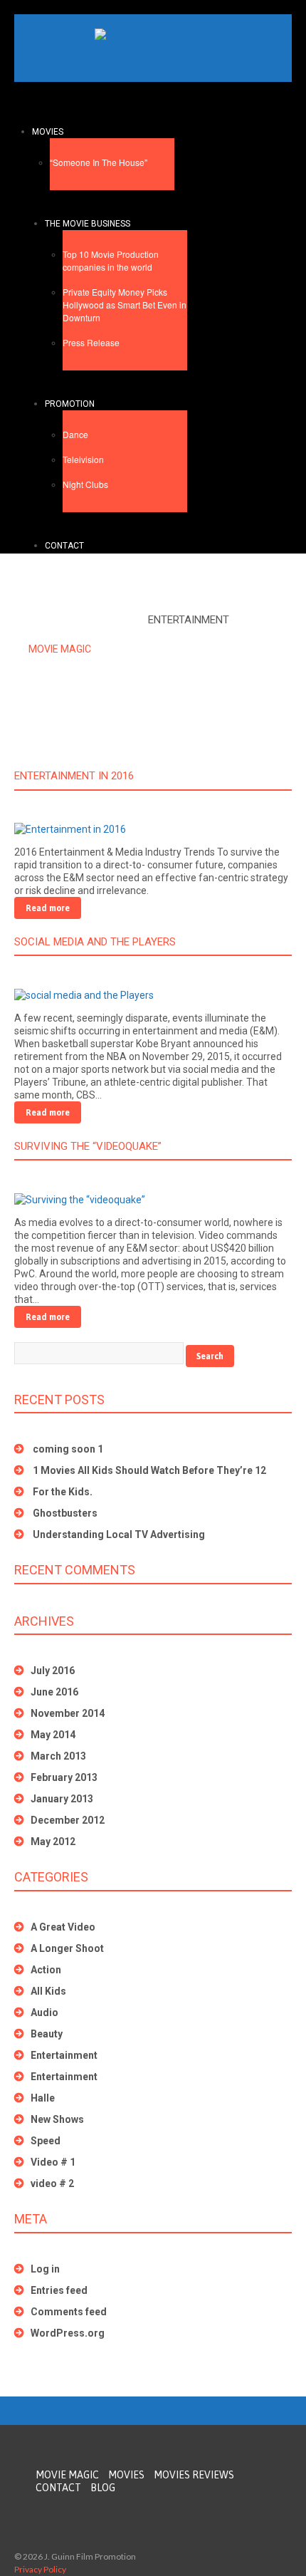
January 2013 (62, 1799)
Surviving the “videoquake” (88, 1146)
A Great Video (63, 1927)
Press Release (91, 342)
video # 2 (52, 2183)
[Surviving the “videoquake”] (80, 1198)
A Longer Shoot (67, 1948)
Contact (64, 546)
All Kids (48, 1991)
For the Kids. (63, 1492)
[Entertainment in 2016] (70, 829)
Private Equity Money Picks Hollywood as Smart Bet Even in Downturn (125, 305)
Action (46, 1970)
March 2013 (58, 1756)
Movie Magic (60, 649)
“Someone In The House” (99, 162)
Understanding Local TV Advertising (119, 1534)
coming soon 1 (68, 1449)
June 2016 (54, 1692)
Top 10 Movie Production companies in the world (111, 260)
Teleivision (83, 459)
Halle (43, 2098)
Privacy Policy (40, 2569)
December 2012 (68, 1820)
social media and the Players (95, 942)
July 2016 (53, 1671)
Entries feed (59, 2290)
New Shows (57, 2119)
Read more (48, 908)
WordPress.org (68, 2333)
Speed (46, 2141)
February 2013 (64, 1777)
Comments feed (69, 2312)
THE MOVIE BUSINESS (88, 224)
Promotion (70, 404)
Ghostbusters (65, 1513)
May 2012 (53, 1842)
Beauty (47, 2034)
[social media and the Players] (84, 994)
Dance (75, 434)
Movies (48, 132)
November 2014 (68, 1713)
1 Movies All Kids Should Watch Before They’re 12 (149, 1470)
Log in (45, 2269)
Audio (44, 2012)
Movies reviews (194, 2475)
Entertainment (64, 2055)
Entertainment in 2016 (74, 776)
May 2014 (53, 1735)
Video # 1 (53, 2162)
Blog (103, 2488)
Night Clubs (85, 484)
